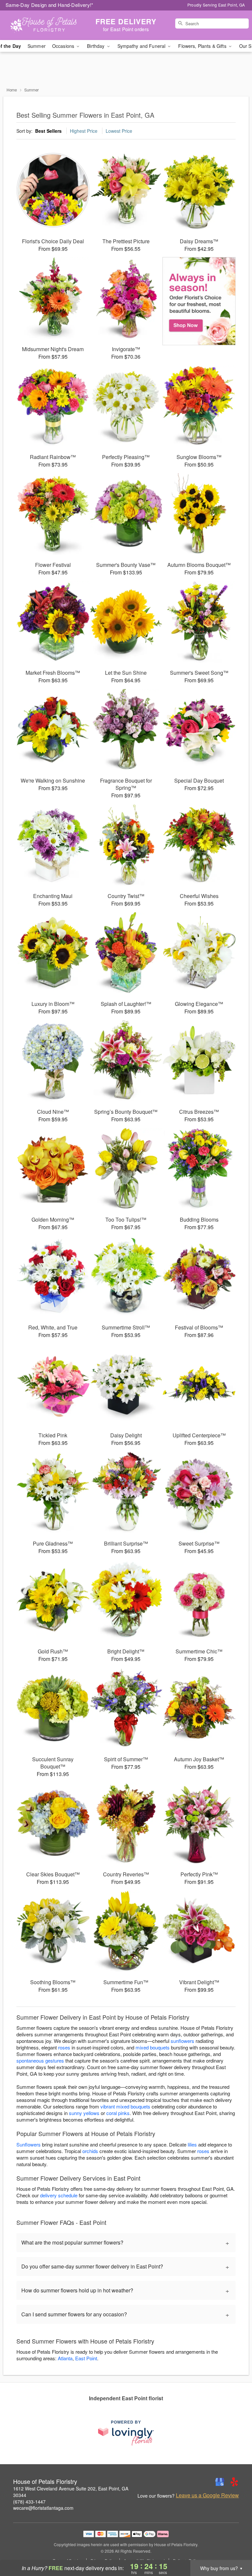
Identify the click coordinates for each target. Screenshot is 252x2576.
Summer (37, 46)
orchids (90, 2151)
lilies (192, 2144)
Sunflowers (29, 2144)
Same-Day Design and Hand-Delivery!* (50, 5)
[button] (235, 2548)
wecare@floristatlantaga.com (43, 2508)
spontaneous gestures (40, 2060)
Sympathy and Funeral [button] (142, 46)
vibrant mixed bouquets (125, 2106)
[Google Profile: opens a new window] (220, 2482)
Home (12, 90)
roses (64, 2047)
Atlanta (65, 2358)
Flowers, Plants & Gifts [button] (203, 46)
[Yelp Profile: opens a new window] (234, 2482)
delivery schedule (59, 2195)
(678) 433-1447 (29, 2502)
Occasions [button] (64, 46)
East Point (86, 2358)
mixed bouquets (153, 2047)
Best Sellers (48, 131)
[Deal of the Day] (199, 301)
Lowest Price (119, 131)
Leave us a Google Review (207, 2495)
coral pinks (118, 2113)
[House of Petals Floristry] (43, 25)
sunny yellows (84, 2113)
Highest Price (84, 131)
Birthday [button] (96, 46)
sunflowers (182, 2041)
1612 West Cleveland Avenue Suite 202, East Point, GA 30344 (71, 2492)
